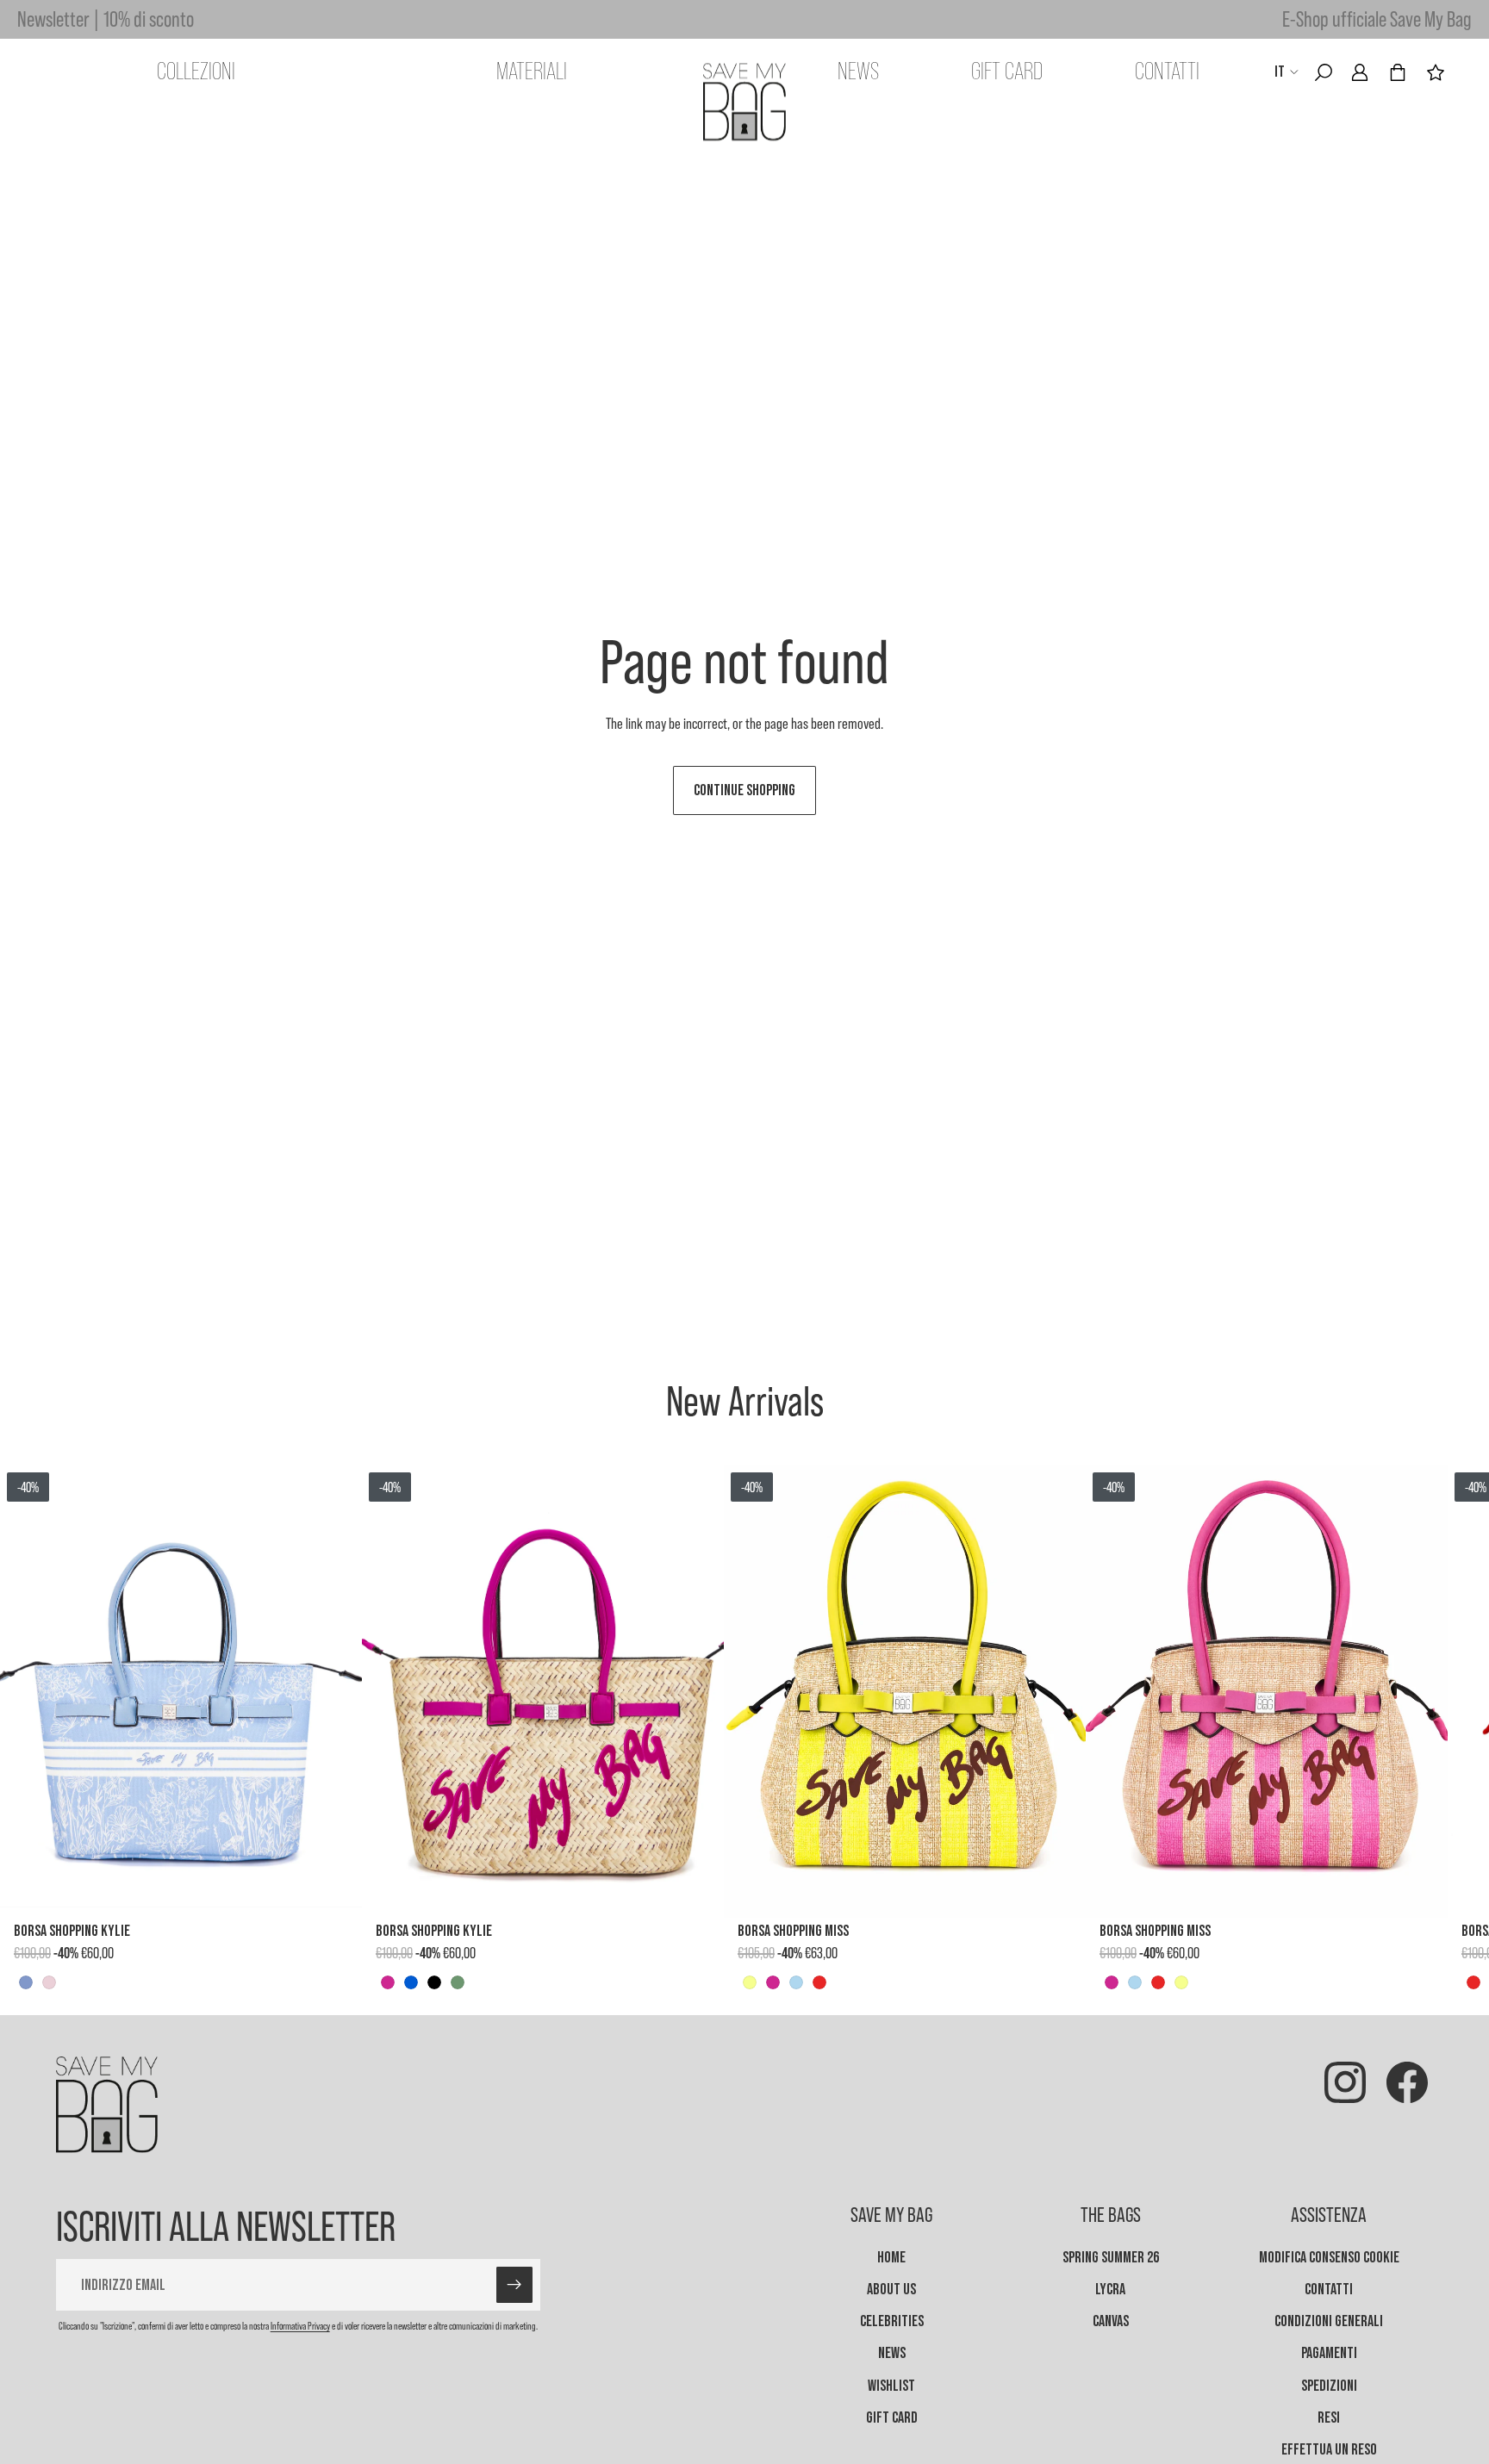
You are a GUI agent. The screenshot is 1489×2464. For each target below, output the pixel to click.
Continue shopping (744, 790)
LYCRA (1110, 2289)
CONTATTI (1329, 2289)
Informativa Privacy (300, 2326)
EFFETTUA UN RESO (1329, 2449)
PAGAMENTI (1329, 2353)
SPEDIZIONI (1329, 2385)
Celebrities (892, 2321)
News (892, 2353)
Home (891, 2257)
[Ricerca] (1324, 72)
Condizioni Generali (1329, 2321)
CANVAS (1111, 2321)
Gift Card (892, 2417)
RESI (1329, 2417)
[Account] (1360, 72)
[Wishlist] (1436, 72)
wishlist (891, 2385)
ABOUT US (891, 2289)
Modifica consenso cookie (1329, 2257)
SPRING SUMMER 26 (1111, 2257)
